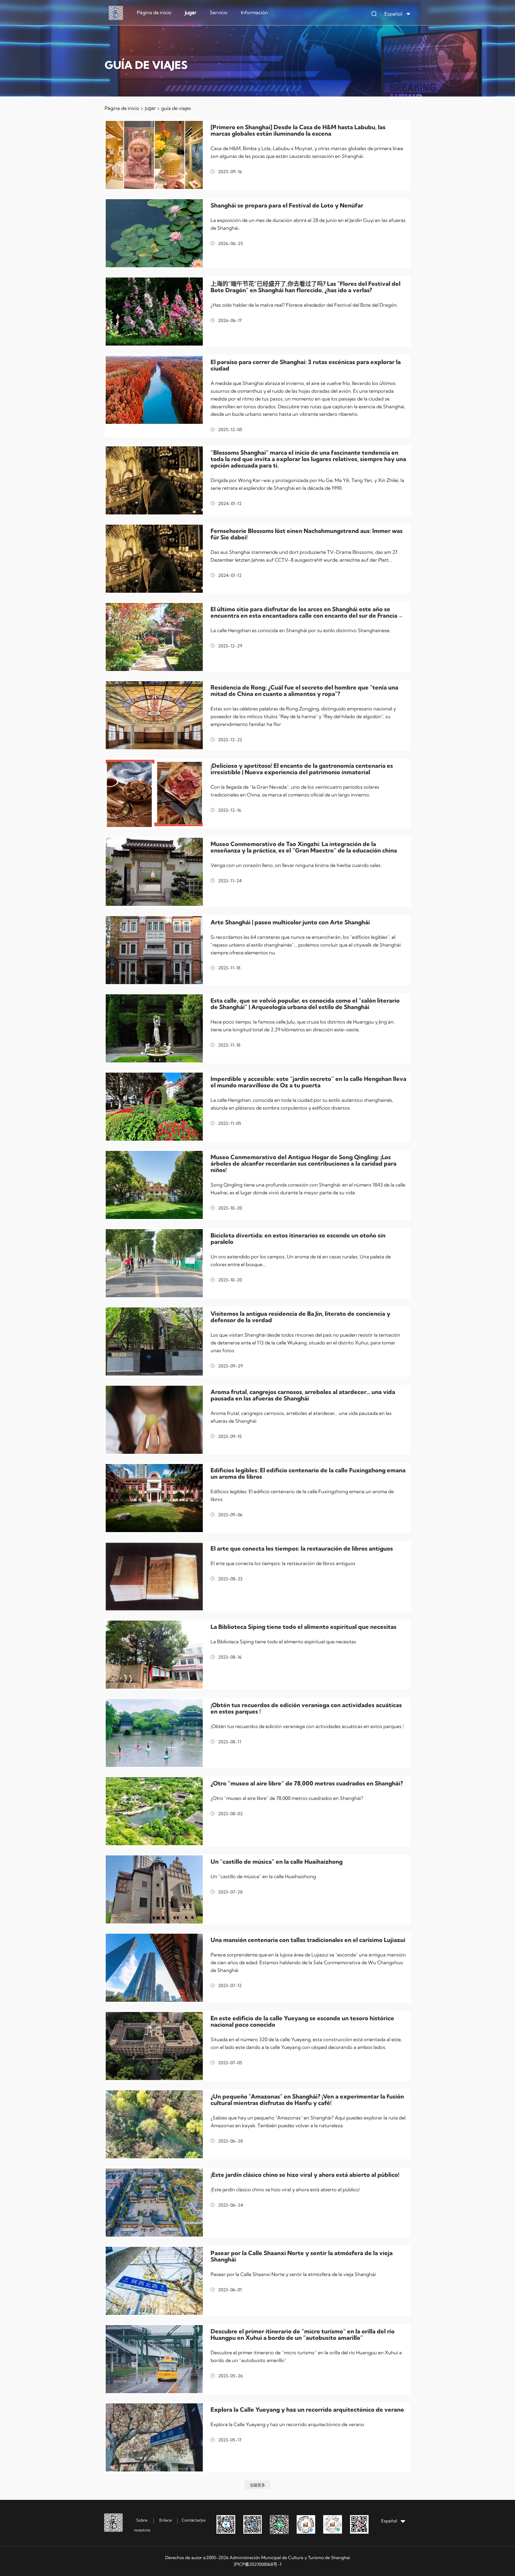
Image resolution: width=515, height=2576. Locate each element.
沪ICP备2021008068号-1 (257, 2564)
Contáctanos (194, 2520)
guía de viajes (176, 108)
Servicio (219, 12)
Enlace (166, 2520)
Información (254, 12)
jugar (191, 12)
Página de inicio (154, 12)
